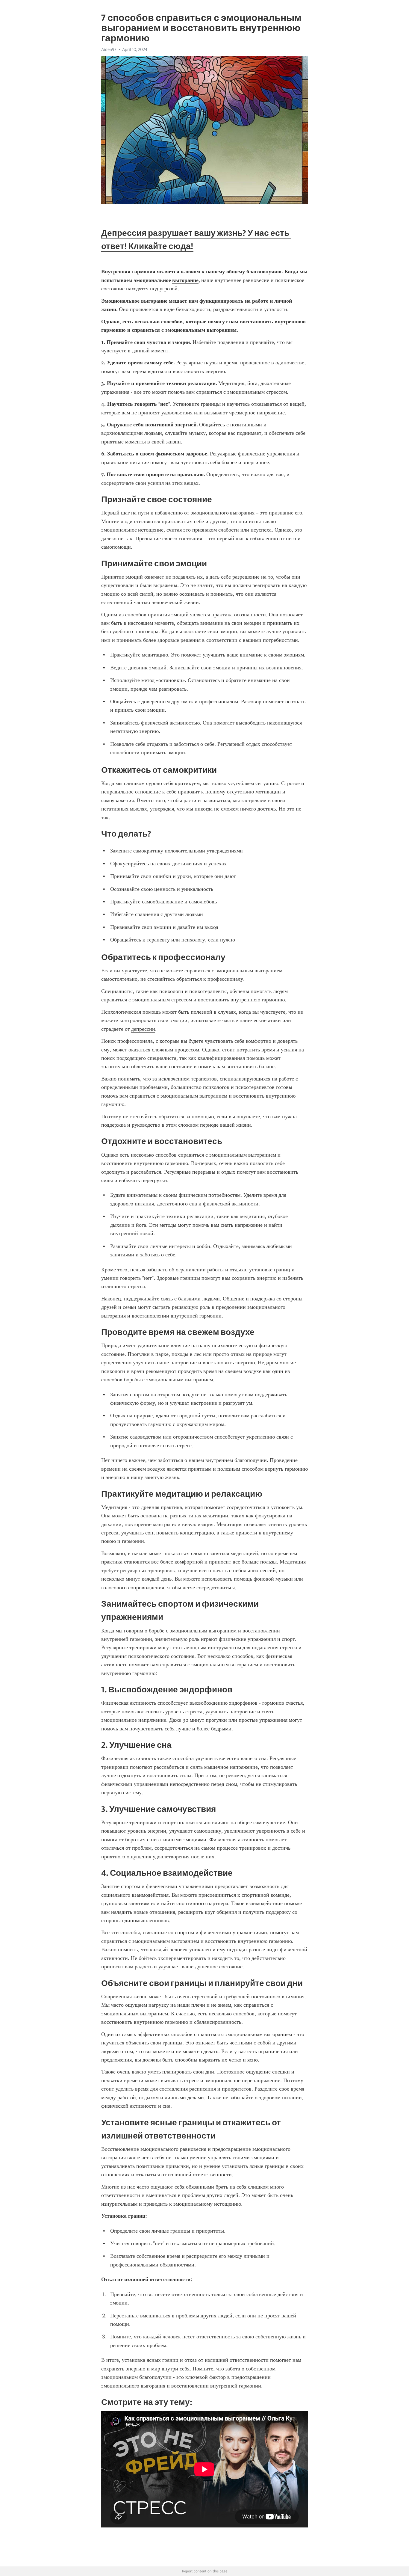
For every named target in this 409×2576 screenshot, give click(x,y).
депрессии (143, 1029)
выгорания (242, 513)
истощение (151, 530)
